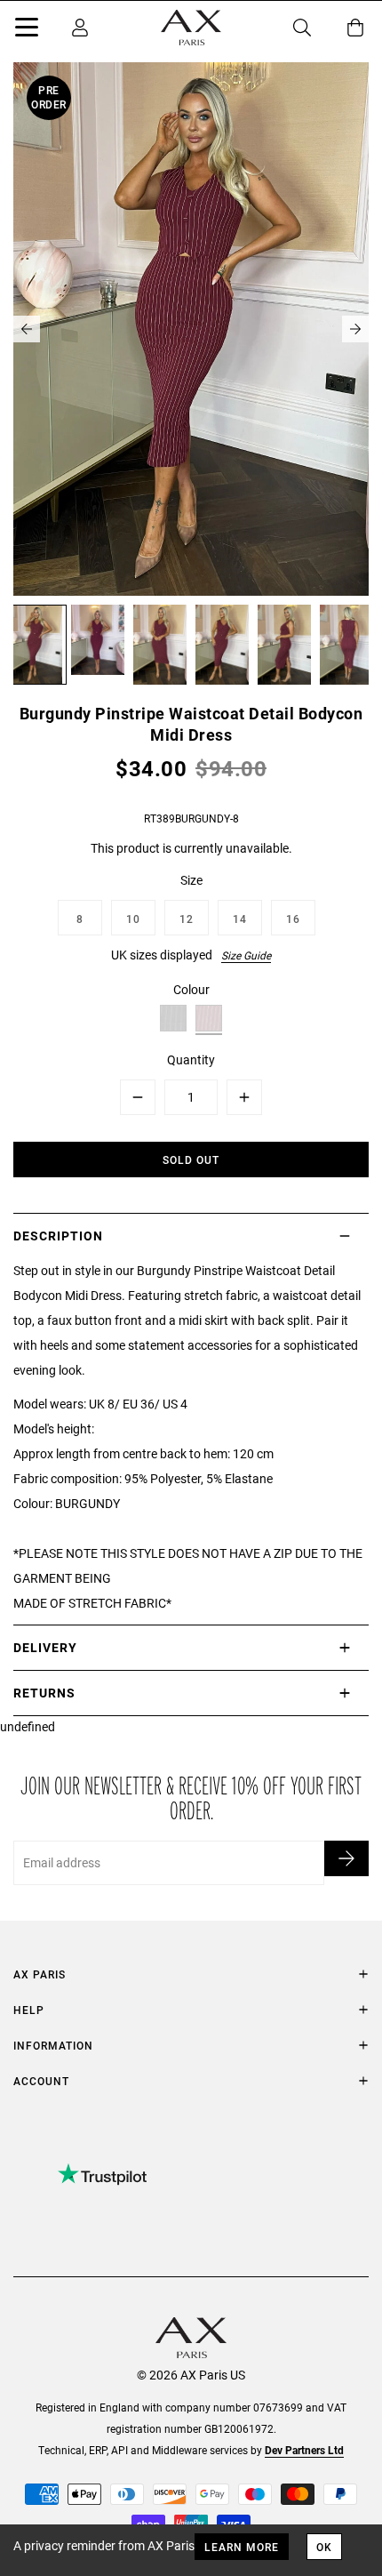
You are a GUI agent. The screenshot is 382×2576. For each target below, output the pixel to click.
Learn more (242, 2547)
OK (324, 2547)
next (355, 329)
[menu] (27, 30)
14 (240, 919)
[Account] (80, 28)
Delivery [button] (45, 1647)
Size (191, 880)
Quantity (191, 1059)
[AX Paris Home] (191, 28)
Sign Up (346, 1858)
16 (293, 919)
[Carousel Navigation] (191, 329)
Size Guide (246, 955)
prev (27, 329)
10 (133, 919)
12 (187, 919)
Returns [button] (44, 1693)
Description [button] (58, 1236)
